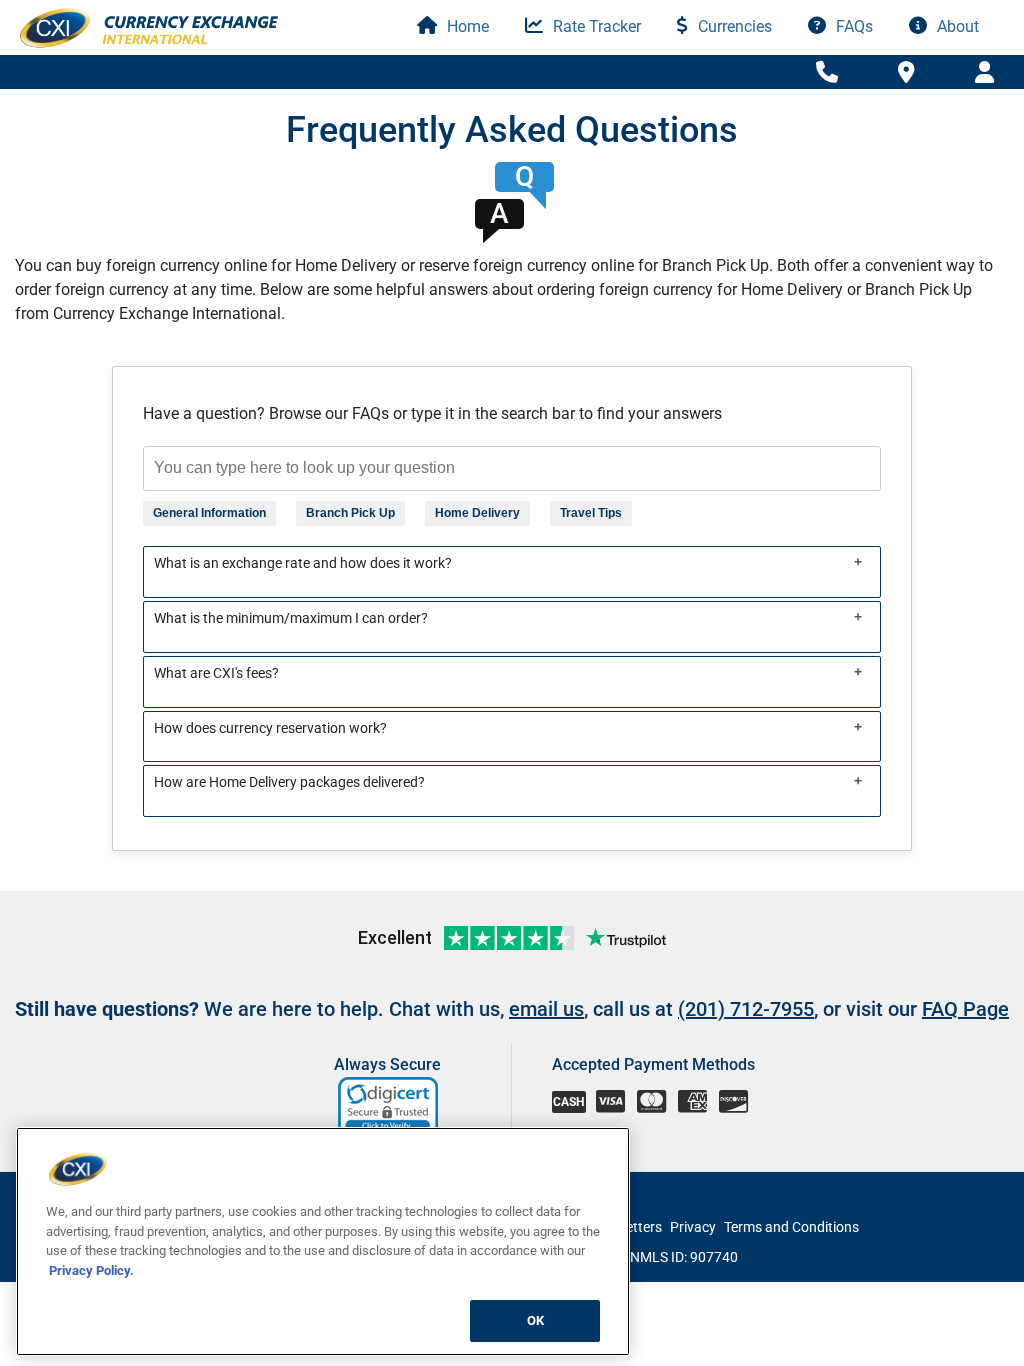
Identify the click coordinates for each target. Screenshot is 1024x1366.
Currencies (733, 26)
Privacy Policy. (91, 1270)
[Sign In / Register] (984, 72)
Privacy (693, 1227)
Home (466, 26)
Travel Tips (591, 513)
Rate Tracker (595, 26)
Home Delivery (477, 513)
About (956, 26)
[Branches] (906, 71)
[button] (389, 1106)
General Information (209, 513)
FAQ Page (965, 1009)
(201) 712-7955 (746, 1009)
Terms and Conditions (791, 1227)
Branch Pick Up (350, 513)
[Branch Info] (827, 72)
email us (546, 1009)
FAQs (852, 26)
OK (535, 1320)
